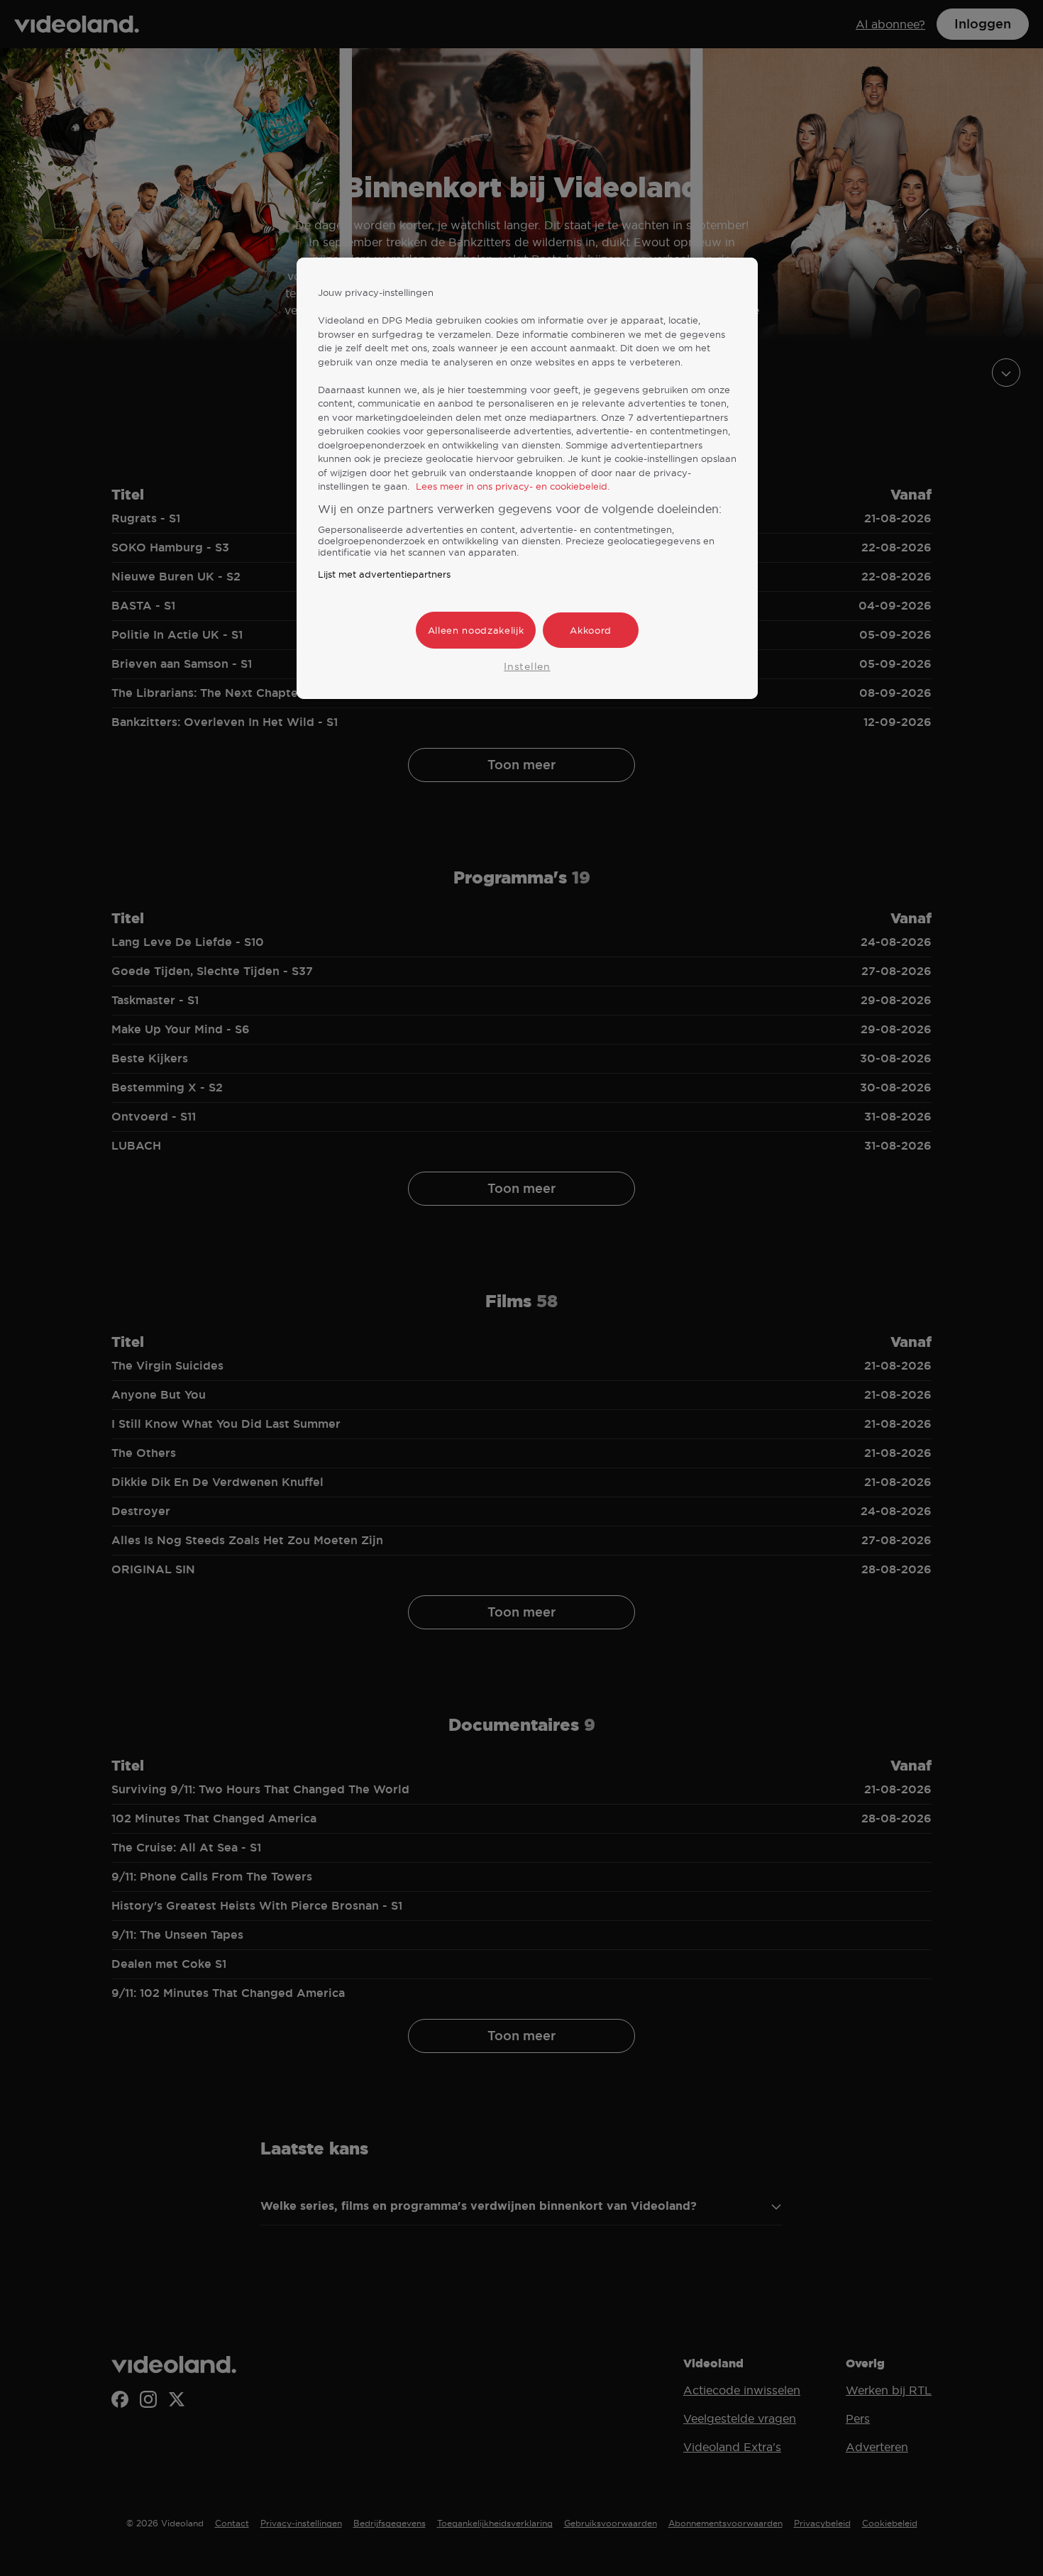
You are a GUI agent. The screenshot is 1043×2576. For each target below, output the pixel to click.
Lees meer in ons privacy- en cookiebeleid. (513, 486)
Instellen (527, 666)
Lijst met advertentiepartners (384, 574)
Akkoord (591, 630)
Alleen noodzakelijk (476, 630)
